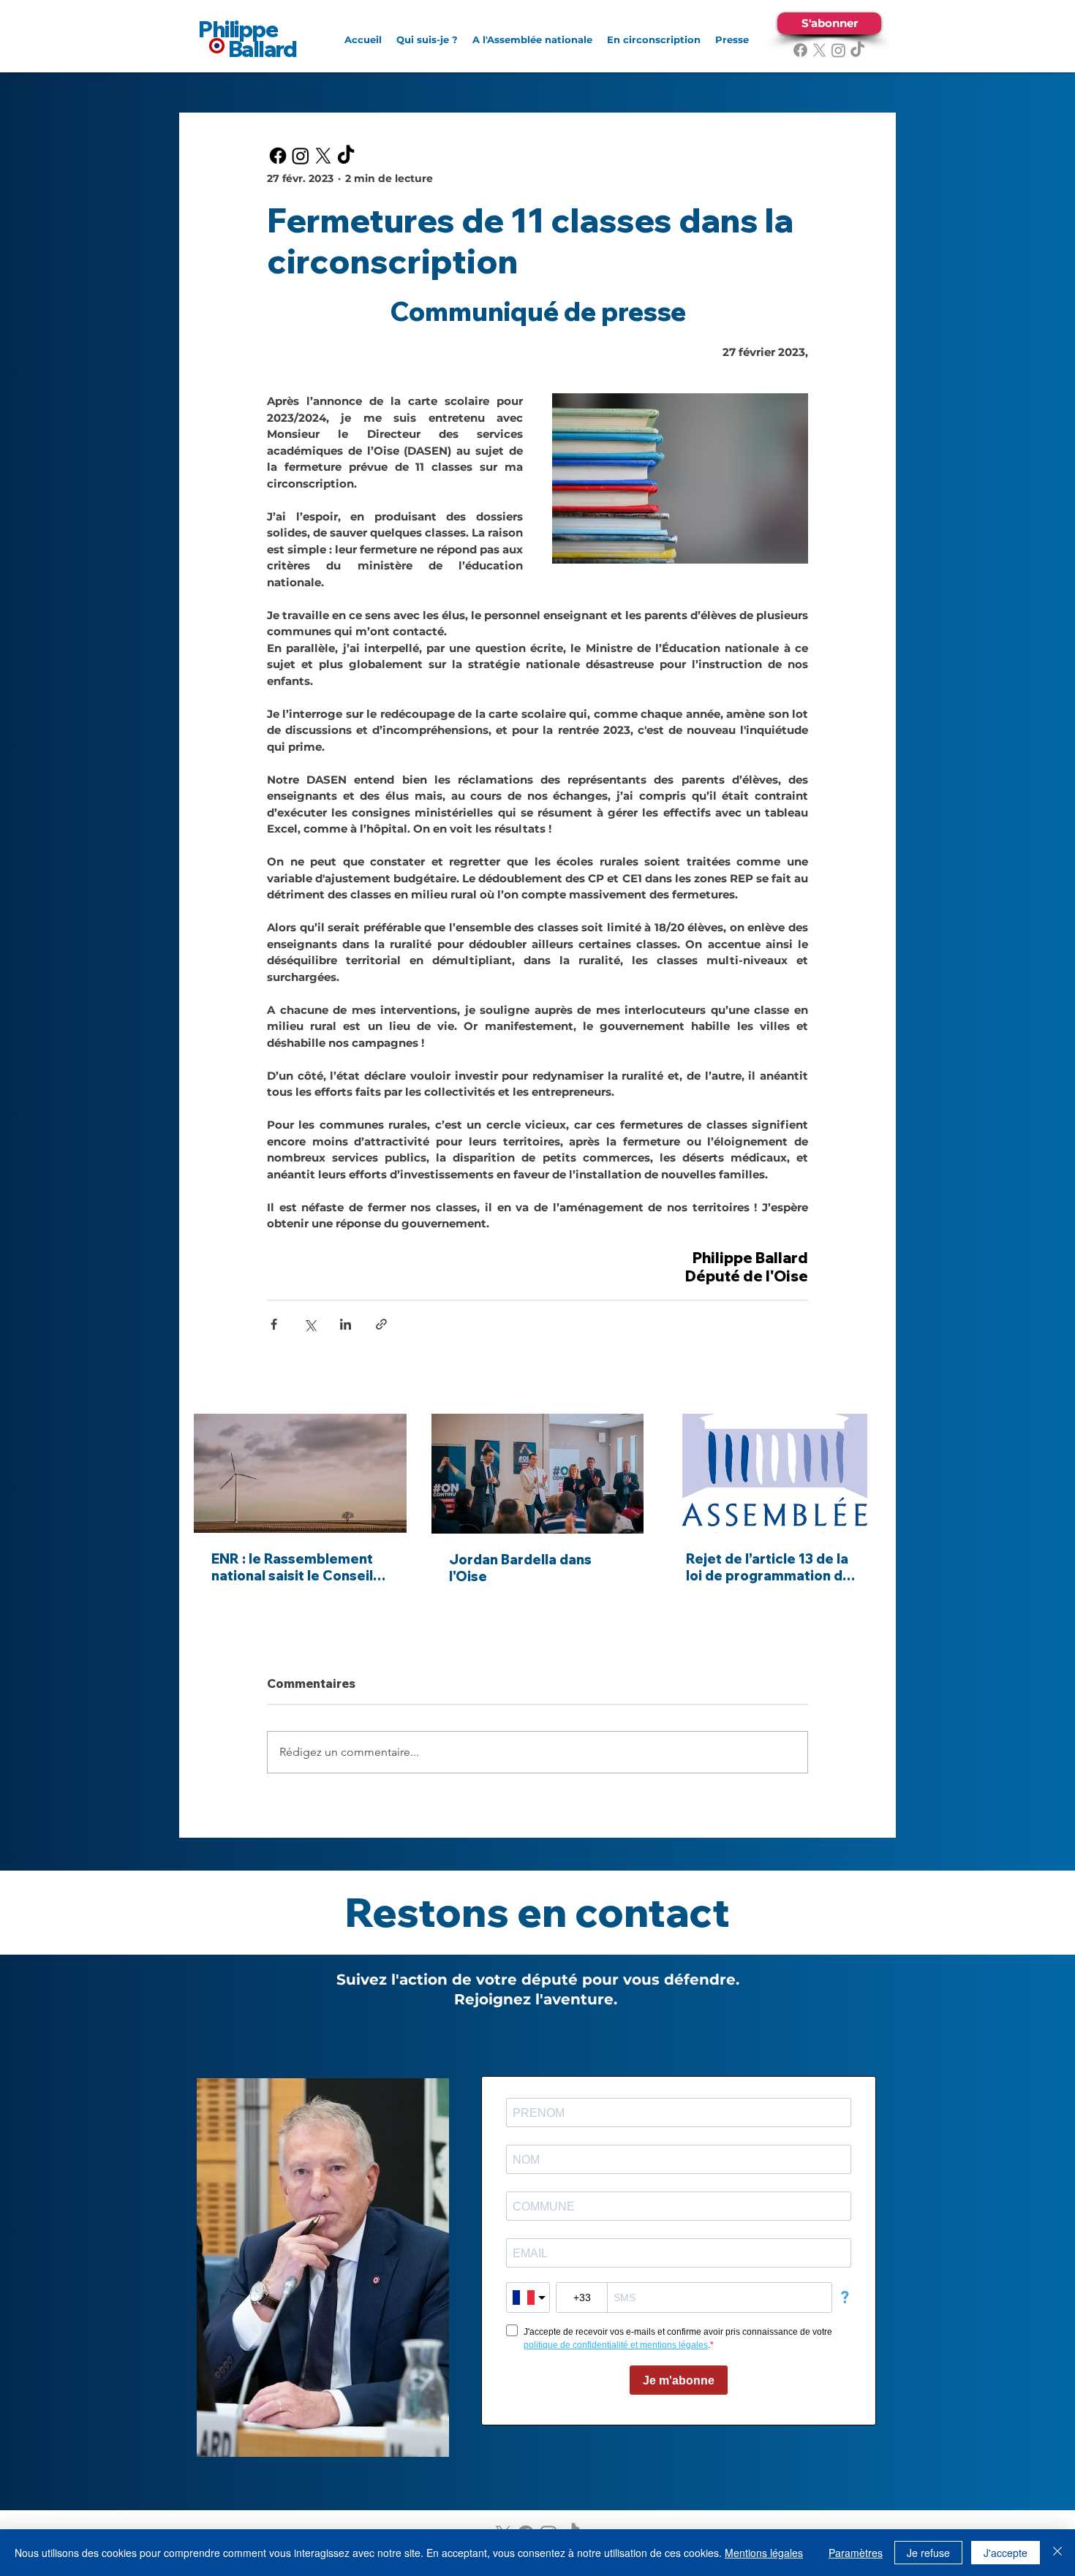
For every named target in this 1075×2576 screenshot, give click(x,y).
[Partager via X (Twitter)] (310, 1324)
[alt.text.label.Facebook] (800, 50)
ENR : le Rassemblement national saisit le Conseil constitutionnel (292, 1567)
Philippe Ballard (247, 39)
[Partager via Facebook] (274, 1324)
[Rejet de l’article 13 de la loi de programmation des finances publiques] (775, 1473)
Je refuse (928, 2553)
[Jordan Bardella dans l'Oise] (538, 1474)
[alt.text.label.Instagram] (838, 50)
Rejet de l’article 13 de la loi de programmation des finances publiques (772, 1567)
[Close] (1057, 2553)
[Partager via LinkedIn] (346, 1324)
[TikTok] (857, 50)
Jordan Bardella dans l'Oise (520, 1568)
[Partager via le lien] (381, 1324)
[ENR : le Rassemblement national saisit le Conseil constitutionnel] (300, 1473)
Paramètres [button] (856, 2553)
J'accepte (1006, 2553)
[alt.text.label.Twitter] (819, 50)
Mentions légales (764, 2553)
